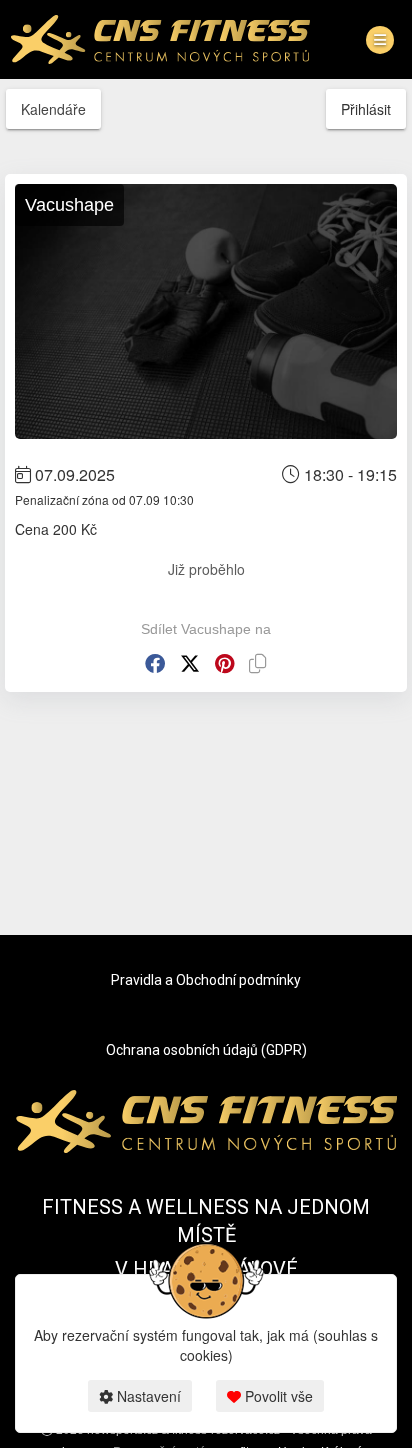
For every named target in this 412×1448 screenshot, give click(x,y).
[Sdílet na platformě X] (190, 663)
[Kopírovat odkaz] (258, 663)
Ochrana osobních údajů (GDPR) (206, 1050)
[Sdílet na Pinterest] (224, 663)
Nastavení (147, 1396)
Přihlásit (366, 109)
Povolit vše (277, 1396)
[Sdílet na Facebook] (155, 663)
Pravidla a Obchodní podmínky (206, 980)
